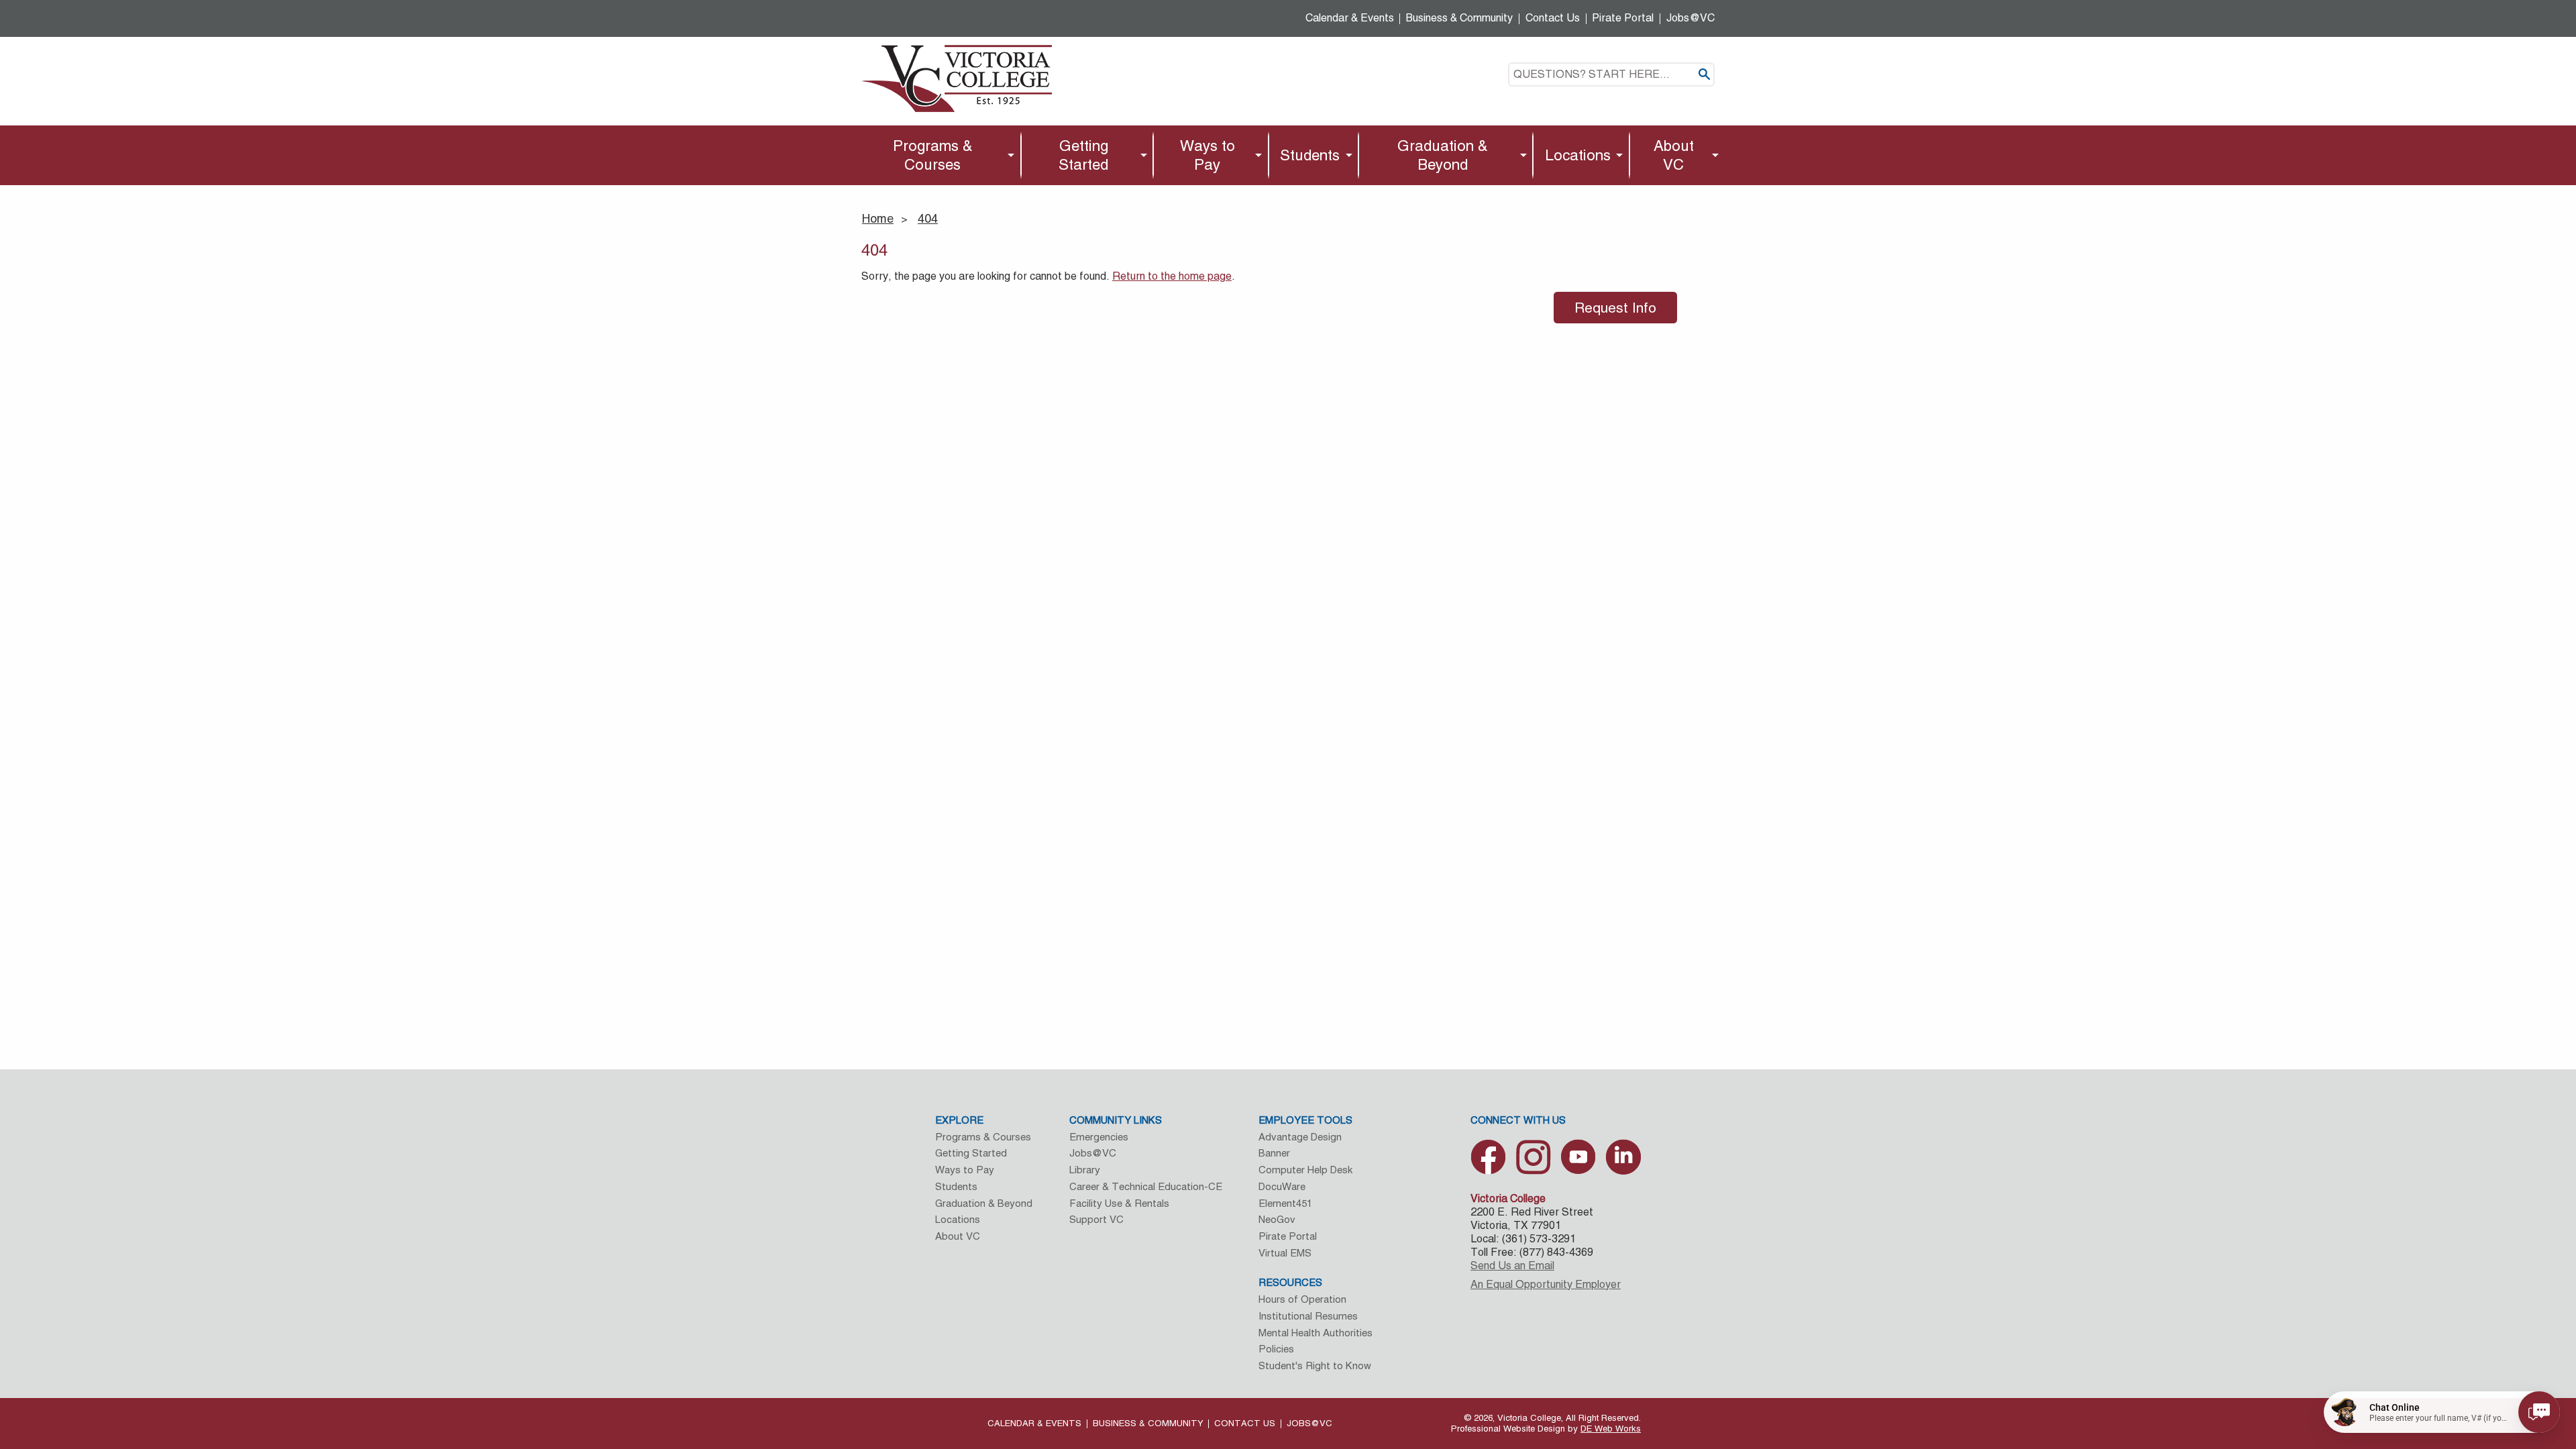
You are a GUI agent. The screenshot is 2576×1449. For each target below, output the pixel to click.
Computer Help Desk (1305, 1170)
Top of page (2416, 1298)
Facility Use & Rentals (1119, 1203)
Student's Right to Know (1315, 1365)
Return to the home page (1172, 276)
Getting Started (1083, 155)
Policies (1276, 1349)
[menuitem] (936, 155)
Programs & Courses (933, 155)
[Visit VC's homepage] (957, 77)
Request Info (1615, 308)
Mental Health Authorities (1316, 1333)
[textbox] (1611, 74)
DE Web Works (1611, 1429)
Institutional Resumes (1308, 1316)
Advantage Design (1300, 1137)
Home (878, 218)
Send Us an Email (1512, 1266)
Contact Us (1553, 18)
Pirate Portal (1623, 18)
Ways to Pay (1207, 155)
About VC (1674, 155)
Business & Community (1459, 18)
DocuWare (1282, 1186)
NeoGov (1277, 1219)
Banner (1274, 1153)
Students (1310, 155)
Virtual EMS (1285, 1253)
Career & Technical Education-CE (1146, 1186)
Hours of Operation (1302, 1299)
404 (928, 218)
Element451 (1285, 1203)
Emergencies (1099, 1137)
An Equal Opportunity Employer (1546, 1284)
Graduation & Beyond (1443, 155)
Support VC (1096, 1219)
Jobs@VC (1690, 18)
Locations (1578, 155)
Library (1085, 1170)
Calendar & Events (1350, 18)
